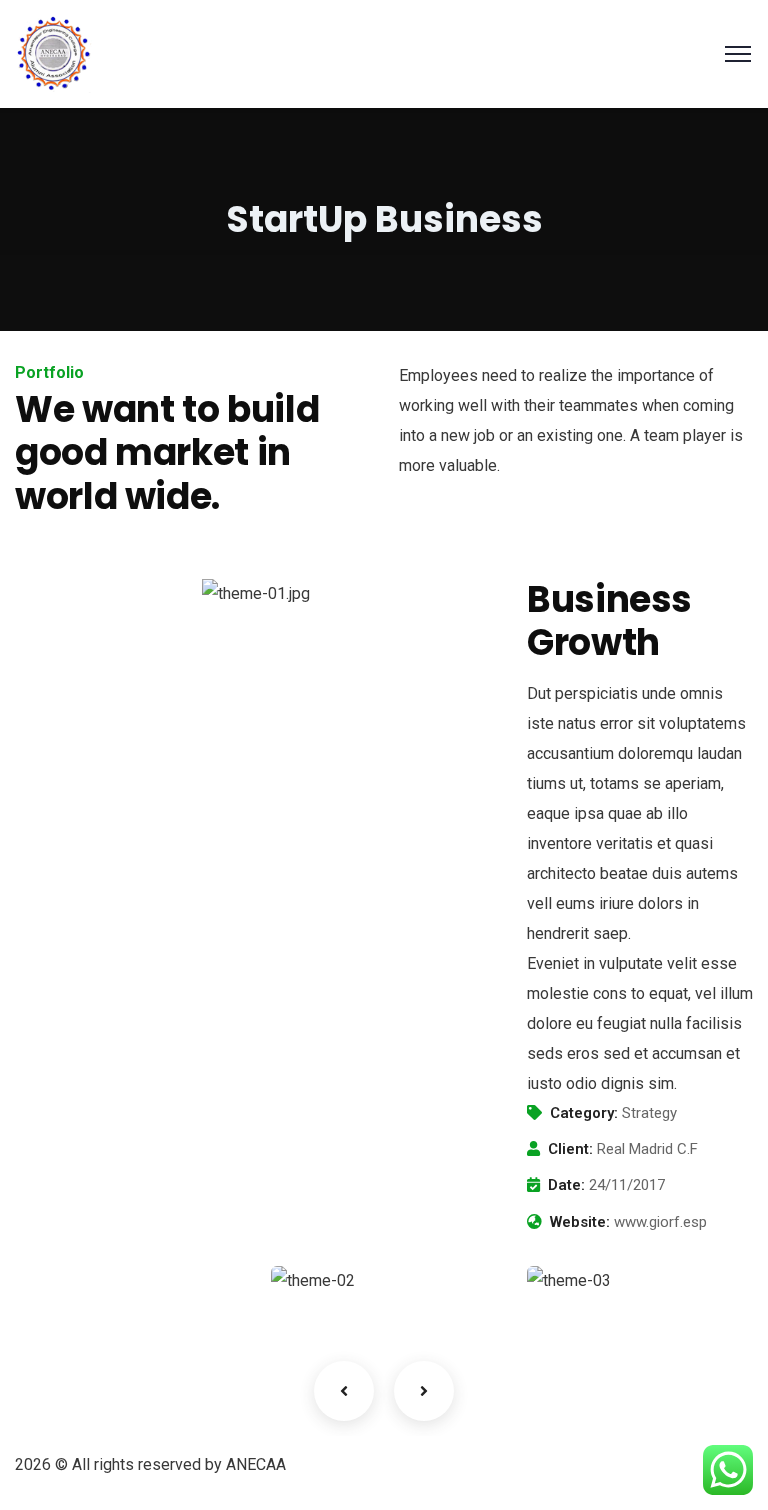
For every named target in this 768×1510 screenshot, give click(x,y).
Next (424, 1391)
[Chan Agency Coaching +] (640, 1281)
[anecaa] (54, 52)
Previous (344, 1391)
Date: (566, 1185)
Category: (584, 1113)
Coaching (81, 1284)
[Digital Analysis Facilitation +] (384, 1281)
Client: (570, 1149)
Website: (580, 1222)
